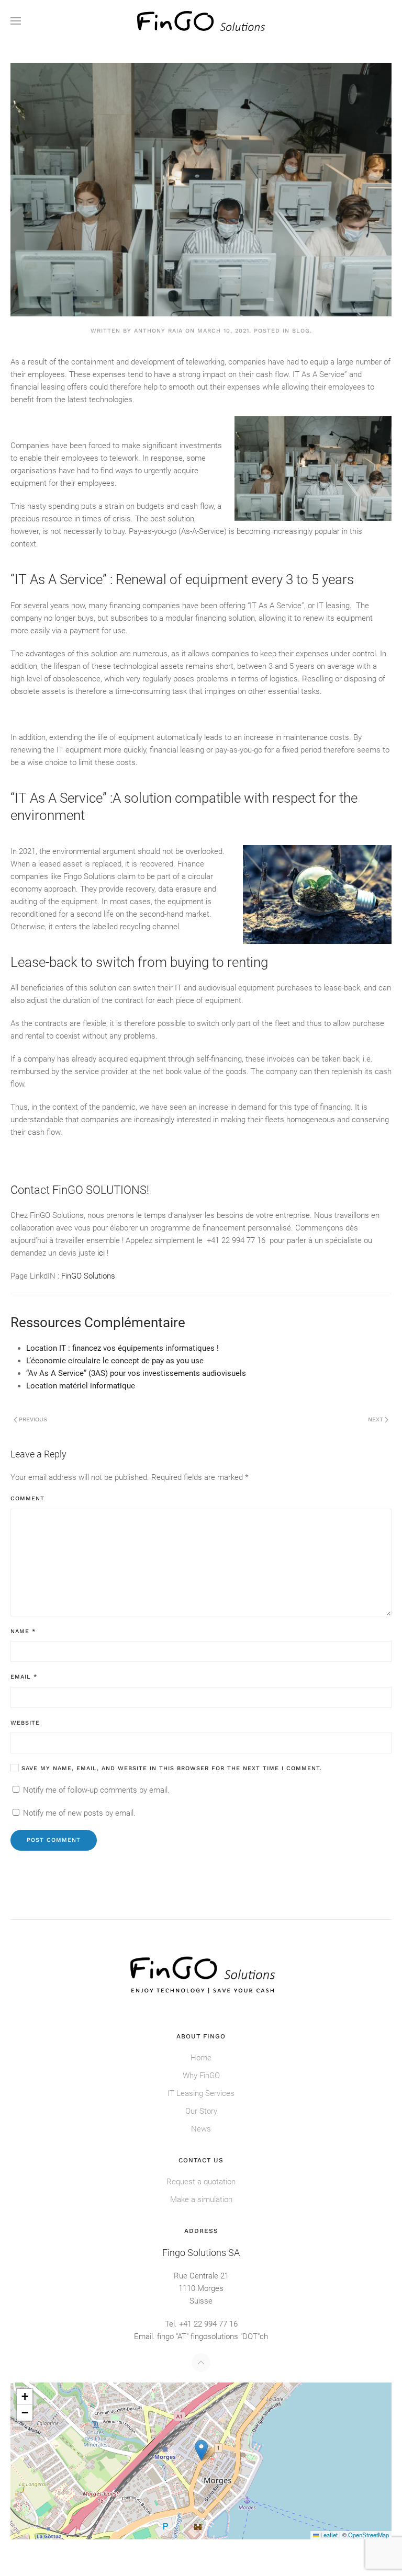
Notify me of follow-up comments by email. (96, 1790)
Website (25, 1723)
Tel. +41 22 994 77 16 (201, 2324)
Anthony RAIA (158, 331)
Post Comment (54, 1840)
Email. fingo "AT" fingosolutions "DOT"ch (201, 2336)
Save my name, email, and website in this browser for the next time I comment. (170, 1768)
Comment (27, 1498)
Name (23, 1631)
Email (24, 1677)
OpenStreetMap (368, 2535)
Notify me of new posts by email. (79, 1813)
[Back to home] (201, 21)
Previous (33, 1420)
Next (376, 1420)
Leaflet (328, 2535)
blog (301, 331)
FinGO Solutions (87, 1276)
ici (101, 1253)
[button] (16, 21)
